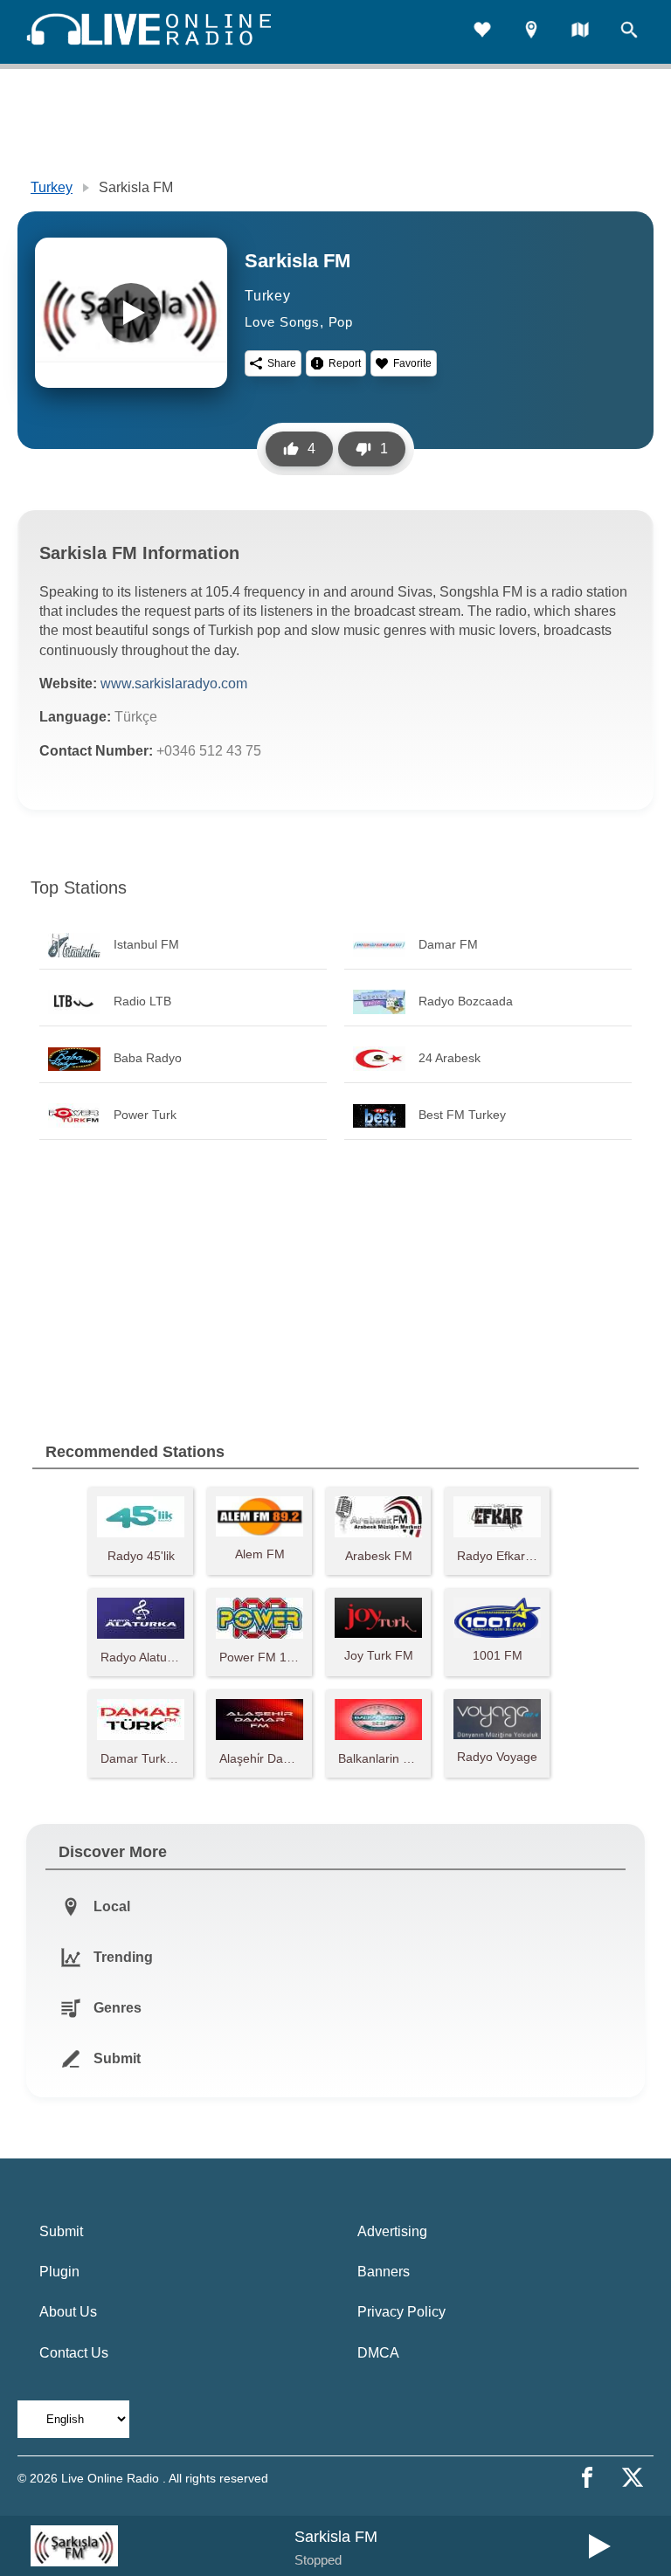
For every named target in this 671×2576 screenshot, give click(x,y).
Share (282, 363)
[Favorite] (482, 32)
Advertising (392, 2231)
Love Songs (282, 322)
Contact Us (74, 2353)
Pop (341, 322)
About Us (68, 2312)
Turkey (52, 187)
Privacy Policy (401, 2312)
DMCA (378, 2353)
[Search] (629, 32)
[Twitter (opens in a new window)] (633, 2477)
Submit (61, 2231)
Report (345, 363)
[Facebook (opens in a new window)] (587, 2477)
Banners (384, 2272)
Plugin (59, 2272)
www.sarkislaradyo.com (174, 684)
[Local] (531, 32)
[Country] (580, 32)
